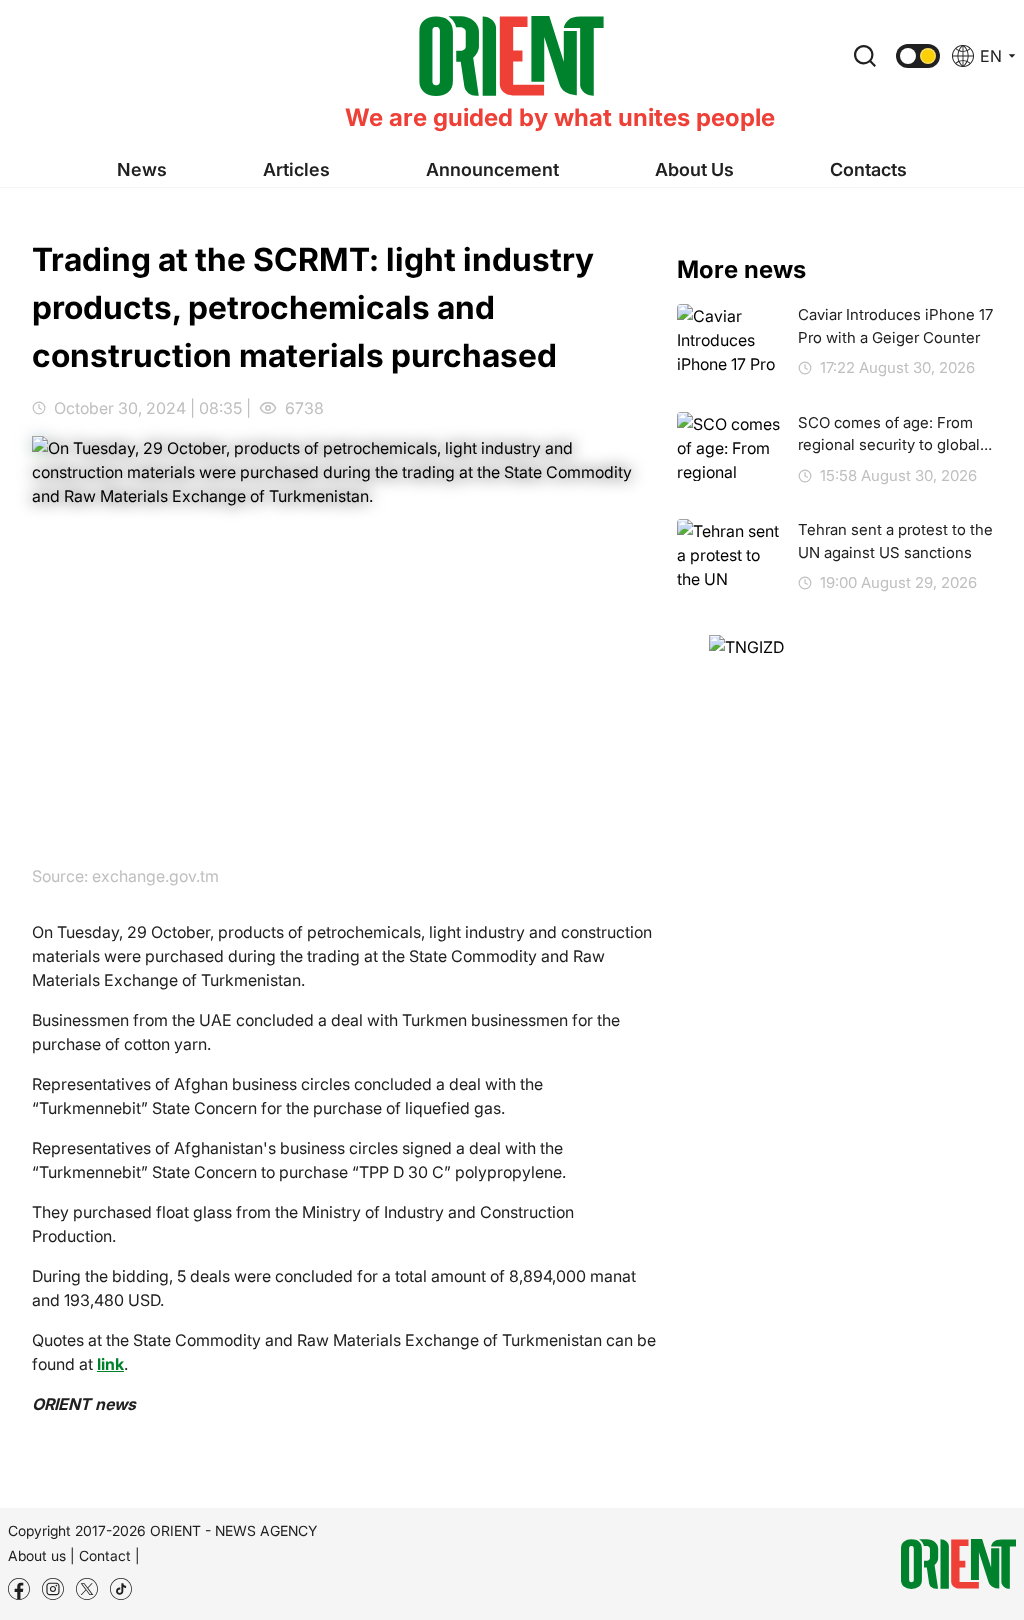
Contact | (109, 1555)
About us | (41, 1555)
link (110, 1364)
